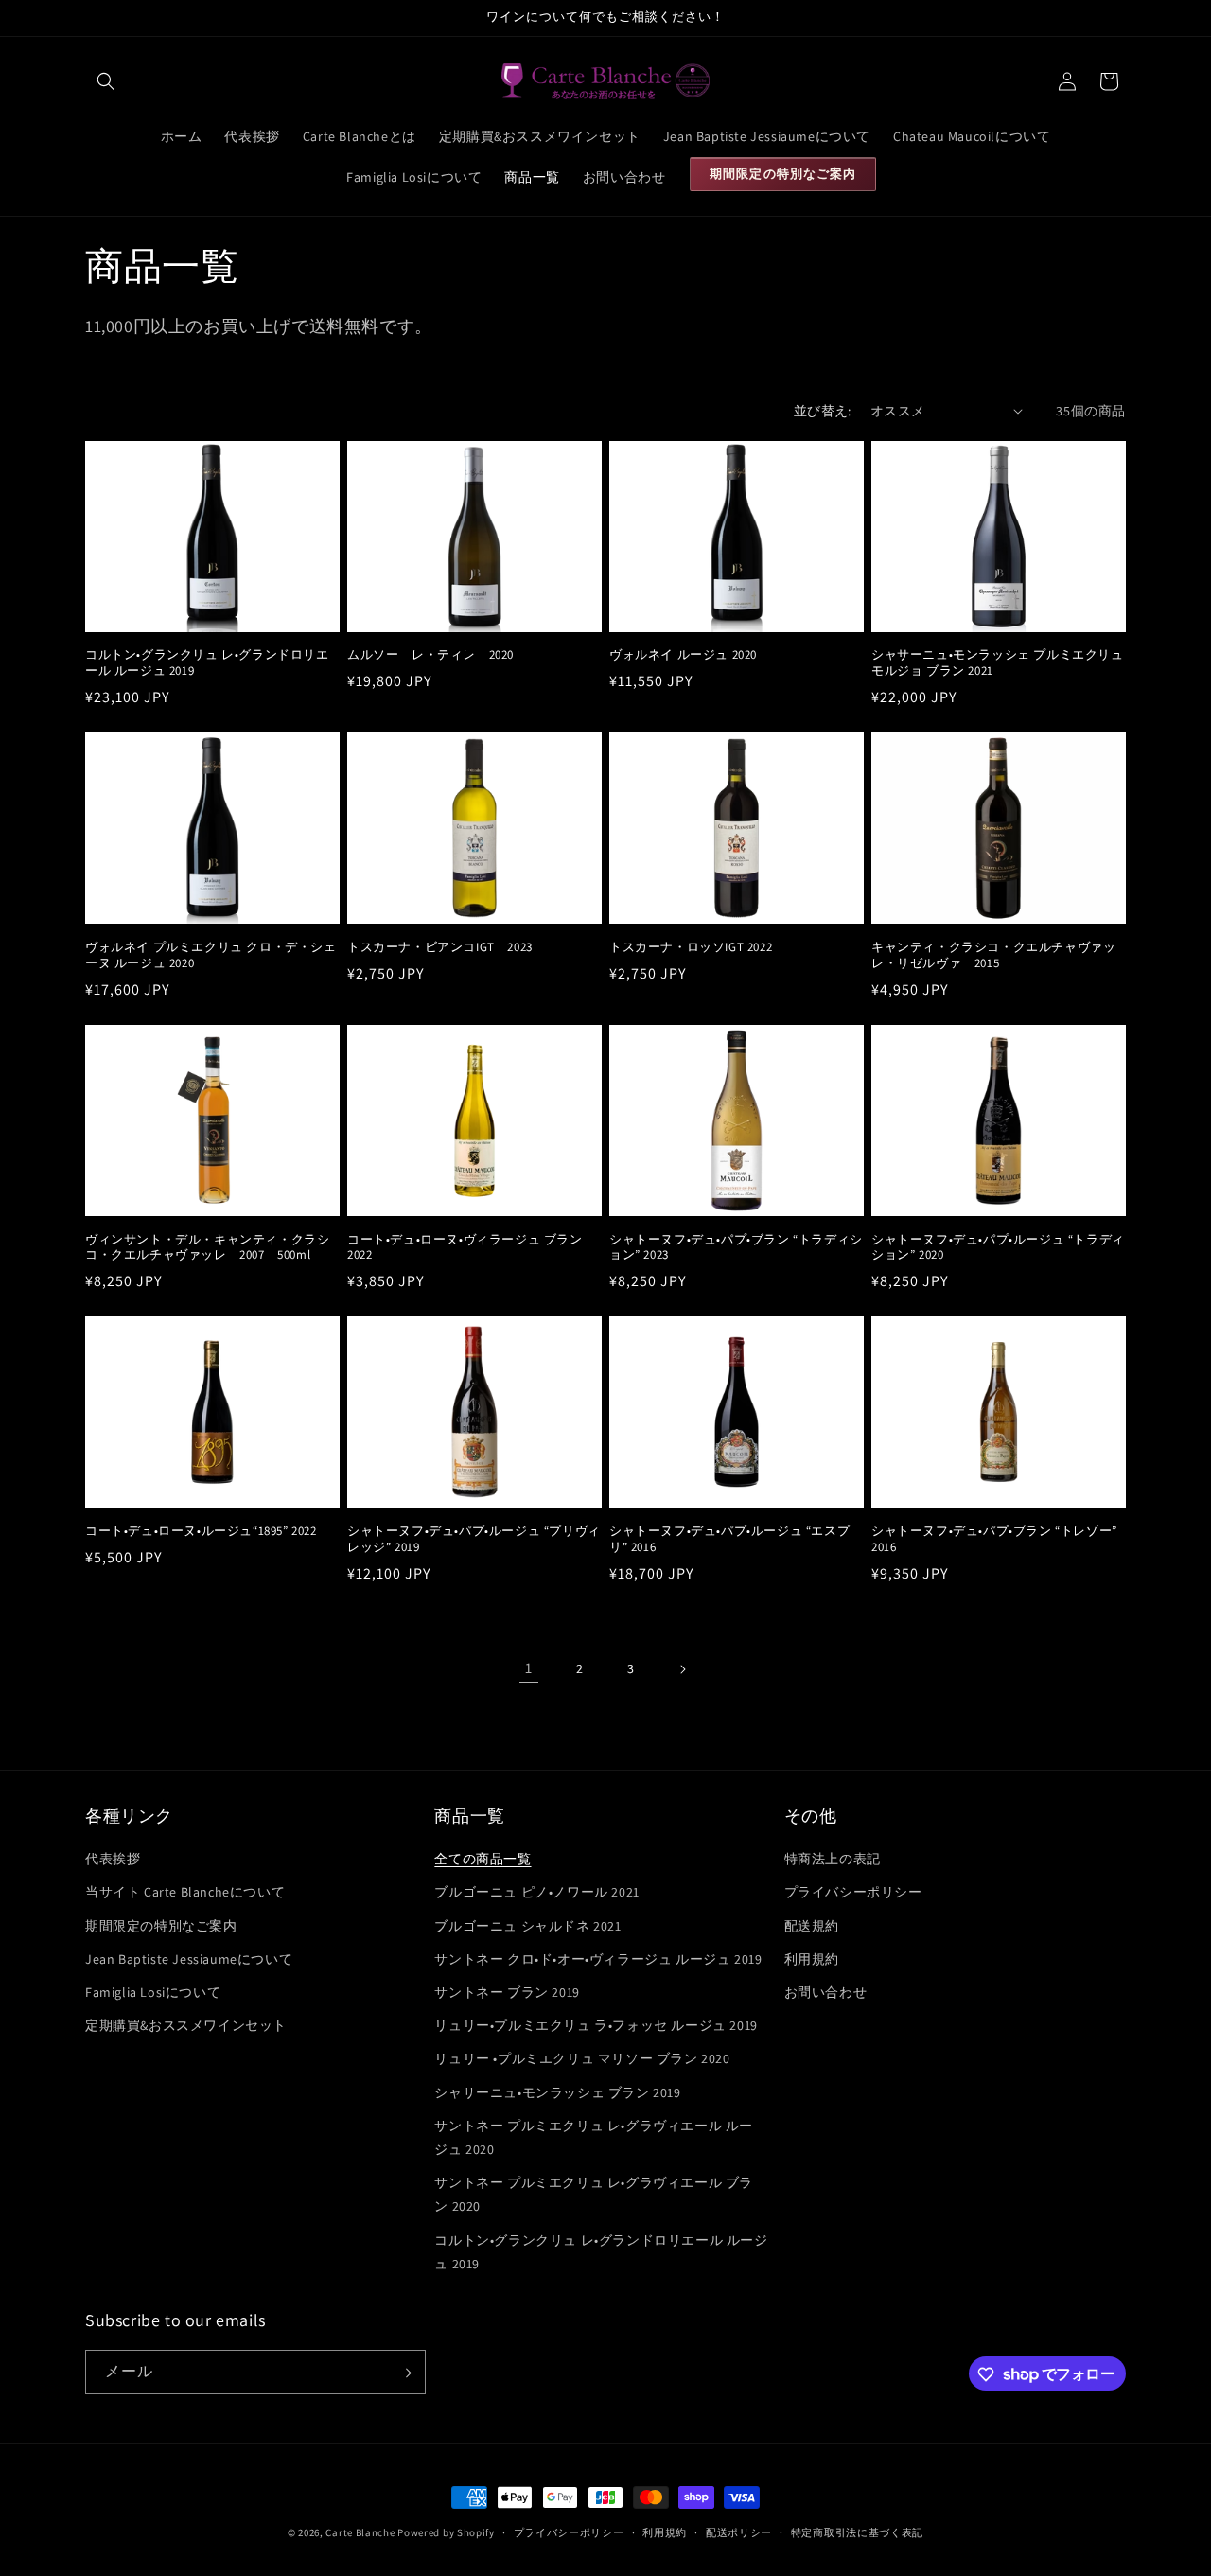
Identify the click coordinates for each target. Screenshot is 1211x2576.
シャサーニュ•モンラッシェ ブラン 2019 (557, 2092)
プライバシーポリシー (853, 1893)
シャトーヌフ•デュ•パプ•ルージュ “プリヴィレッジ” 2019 (474, 1539)
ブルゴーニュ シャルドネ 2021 (527, 1926)
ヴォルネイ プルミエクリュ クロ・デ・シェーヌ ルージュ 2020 (211, 955)
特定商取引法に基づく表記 (857, 2532)
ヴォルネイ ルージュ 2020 (683, 655)
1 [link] (529, 1668)
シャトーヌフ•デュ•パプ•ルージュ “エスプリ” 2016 (729, 1539)
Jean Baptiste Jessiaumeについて (189, 1959)
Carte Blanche (360, 2532)
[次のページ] (682, 1669)
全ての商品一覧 (483, 1860)
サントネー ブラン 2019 (507, 1992)
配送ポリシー (739, 2532)
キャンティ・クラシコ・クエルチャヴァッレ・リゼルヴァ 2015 (993, 955)
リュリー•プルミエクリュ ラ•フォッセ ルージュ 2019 (596, 2026)
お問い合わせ (826, 1992)
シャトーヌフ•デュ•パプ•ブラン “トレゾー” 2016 (994, 1539)
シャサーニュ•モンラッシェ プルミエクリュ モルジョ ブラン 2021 (998, 663)
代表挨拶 (113, 1860)
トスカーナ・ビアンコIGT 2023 (440, 947)
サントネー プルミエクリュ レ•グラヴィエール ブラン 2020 (594, 2194)
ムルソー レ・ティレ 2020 (430, 655)
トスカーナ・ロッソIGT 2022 (691, 947)
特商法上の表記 (833, 1860)
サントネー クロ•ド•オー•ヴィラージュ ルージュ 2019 (598, 1959)
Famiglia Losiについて (153, 1992)
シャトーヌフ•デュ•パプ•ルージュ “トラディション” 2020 (998, 1248)
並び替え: (823, 411)
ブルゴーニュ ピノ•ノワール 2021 (536, 1893)
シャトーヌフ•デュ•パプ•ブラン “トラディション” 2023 (736, 1248)
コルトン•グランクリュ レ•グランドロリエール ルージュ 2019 (207, 663)
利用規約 (812, 1959)
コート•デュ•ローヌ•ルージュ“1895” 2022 (201, 1531)
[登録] (404, 2373)
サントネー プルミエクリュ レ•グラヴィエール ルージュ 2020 (594, 2137)
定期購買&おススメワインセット (186, 2026)
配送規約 (812, 1926)
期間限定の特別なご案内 (161, 1926)
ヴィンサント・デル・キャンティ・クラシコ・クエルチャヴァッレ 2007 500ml (207, 1248)
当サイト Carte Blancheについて (185, 1893)
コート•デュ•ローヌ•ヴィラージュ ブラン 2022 (465, 1248)
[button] (106, 81)
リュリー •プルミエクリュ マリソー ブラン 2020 (582, 2059)
